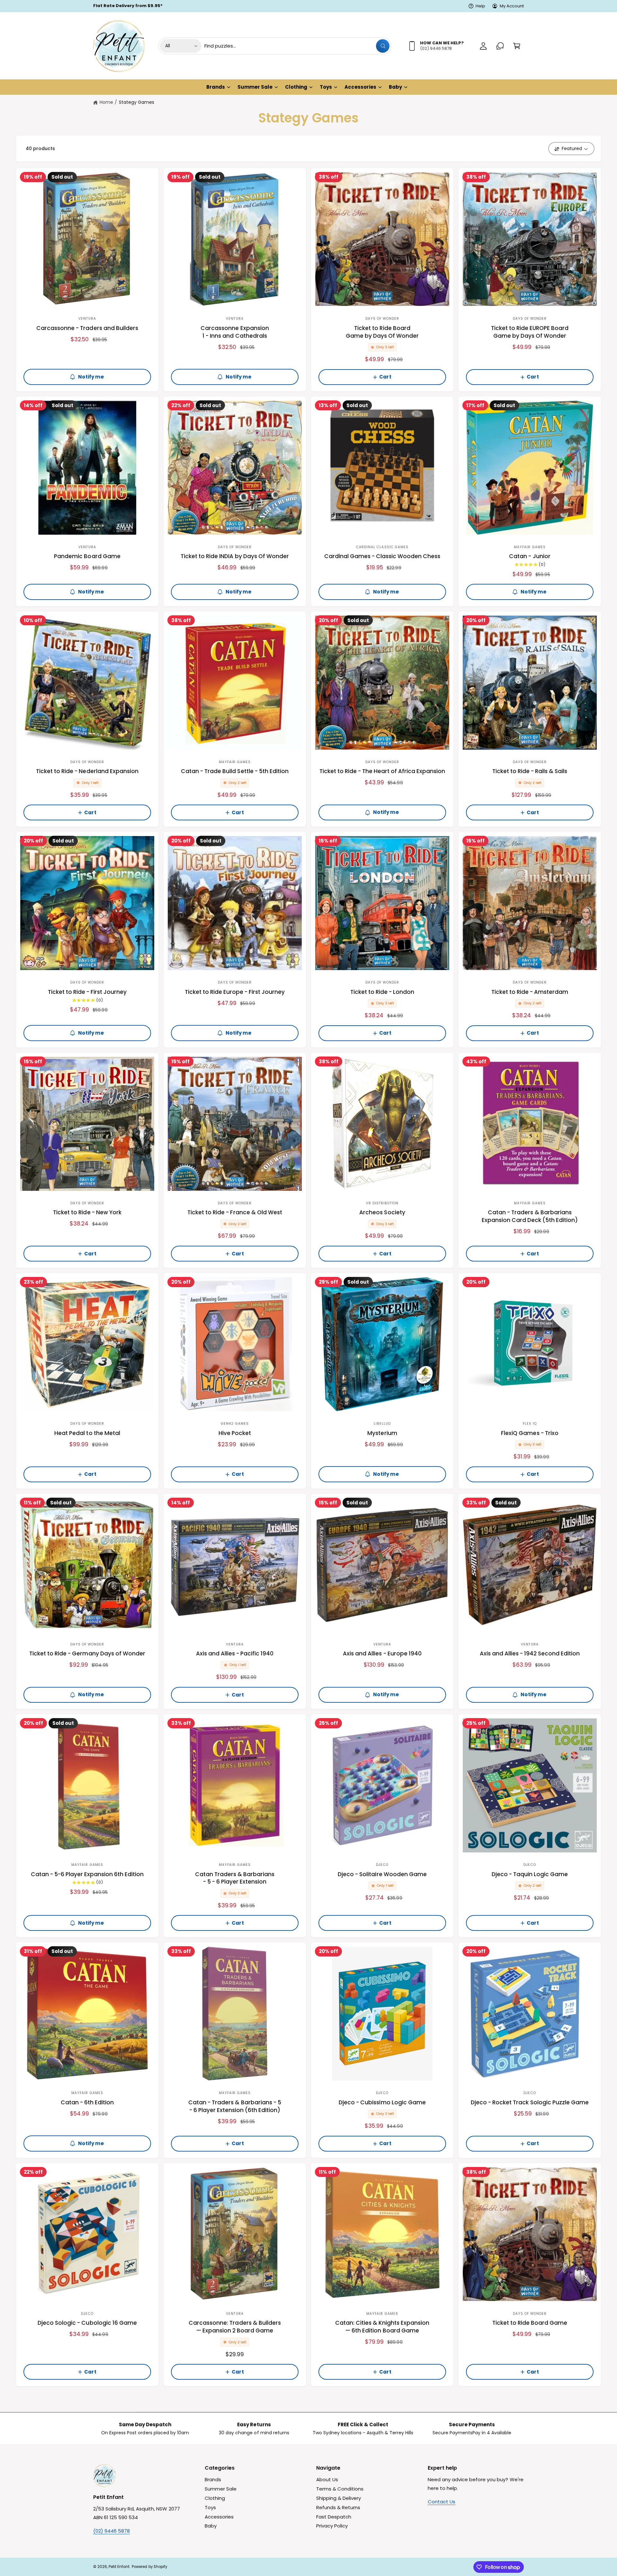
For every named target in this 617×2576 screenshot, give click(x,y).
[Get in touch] (500, 46)
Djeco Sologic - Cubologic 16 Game (87, 2323)
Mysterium (382, 1433)
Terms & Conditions (340, 2489)
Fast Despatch (334, 2517)
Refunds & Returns (338, 2507)
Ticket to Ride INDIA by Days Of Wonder (235, 556)
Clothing (296, 87)
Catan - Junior (530, 556)
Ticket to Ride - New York (87, 1212)
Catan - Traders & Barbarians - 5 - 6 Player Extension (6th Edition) (235, 2106)
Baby (395, 87)
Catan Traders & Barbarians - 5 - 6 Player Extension (235, 1878)
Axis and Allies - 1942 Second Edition (530, 1654)
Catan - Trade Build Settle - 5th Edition (235, 771)
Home (106, 102)
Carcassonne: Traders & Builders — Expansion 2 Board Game (235, 2327)
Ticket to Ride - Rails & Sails (530, 771)
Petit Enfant (119, 2567)
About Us (327, 2479)
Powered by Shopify (149, 2567)
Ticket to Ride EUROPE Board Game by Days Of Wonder (530, 332)
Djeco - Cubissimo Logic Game (382, 2103)
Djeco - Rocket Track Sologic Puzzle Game (530, 2103)
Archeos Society (382, 1212)
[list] (308, 2429)
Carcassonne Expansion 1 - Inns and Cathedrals (235, 332)
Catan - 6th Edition (87, 2103)
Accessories (360, 87)
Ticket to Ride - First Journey (87, 992)
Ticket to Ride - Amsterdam (530, 992)
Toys (326, 87)
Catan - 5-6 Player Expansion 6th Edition (87, 1874)
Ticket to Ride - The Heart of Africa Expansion (382, 771)
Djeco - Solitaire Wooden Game (382, 1874)
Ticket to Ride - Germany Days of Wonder (87, 1654)
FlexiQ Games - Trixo (530, 1433)
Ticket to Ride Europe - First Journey (235, 992)
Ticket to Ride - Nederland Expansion (87, 771)
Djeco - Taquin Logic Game (530, 1874)
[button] (517, 46)
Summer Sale (255, 87)
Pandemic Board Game (87, 556)
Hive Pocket (235, 1433)
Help (480, 6)
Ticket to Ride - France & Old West (235, 1212)
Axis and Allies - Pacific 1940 (235, 1654)
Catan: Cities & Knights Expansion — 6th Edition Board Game (382, 2327)
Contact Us (442, 2502)
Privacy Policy (332, 2526)
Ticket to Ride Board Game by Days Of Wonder (382, 332)
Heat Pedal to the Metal (87, 1433)
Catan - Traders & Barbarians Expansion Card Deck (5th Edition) (530, 1216)
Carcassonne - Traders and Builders (87, 328)
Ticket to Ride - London (382, 992)
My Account (512, 6)
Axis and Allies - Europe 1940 (382, 1654)
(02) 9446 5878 (112, 2531)
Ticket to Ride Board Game (530, 2323)
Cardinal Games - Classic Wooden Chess (382, 556)
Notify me (91, 377)
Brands (216, 87)
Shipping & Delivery (339, 2498)
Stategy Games (137, 102)
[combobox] (297, 46)
